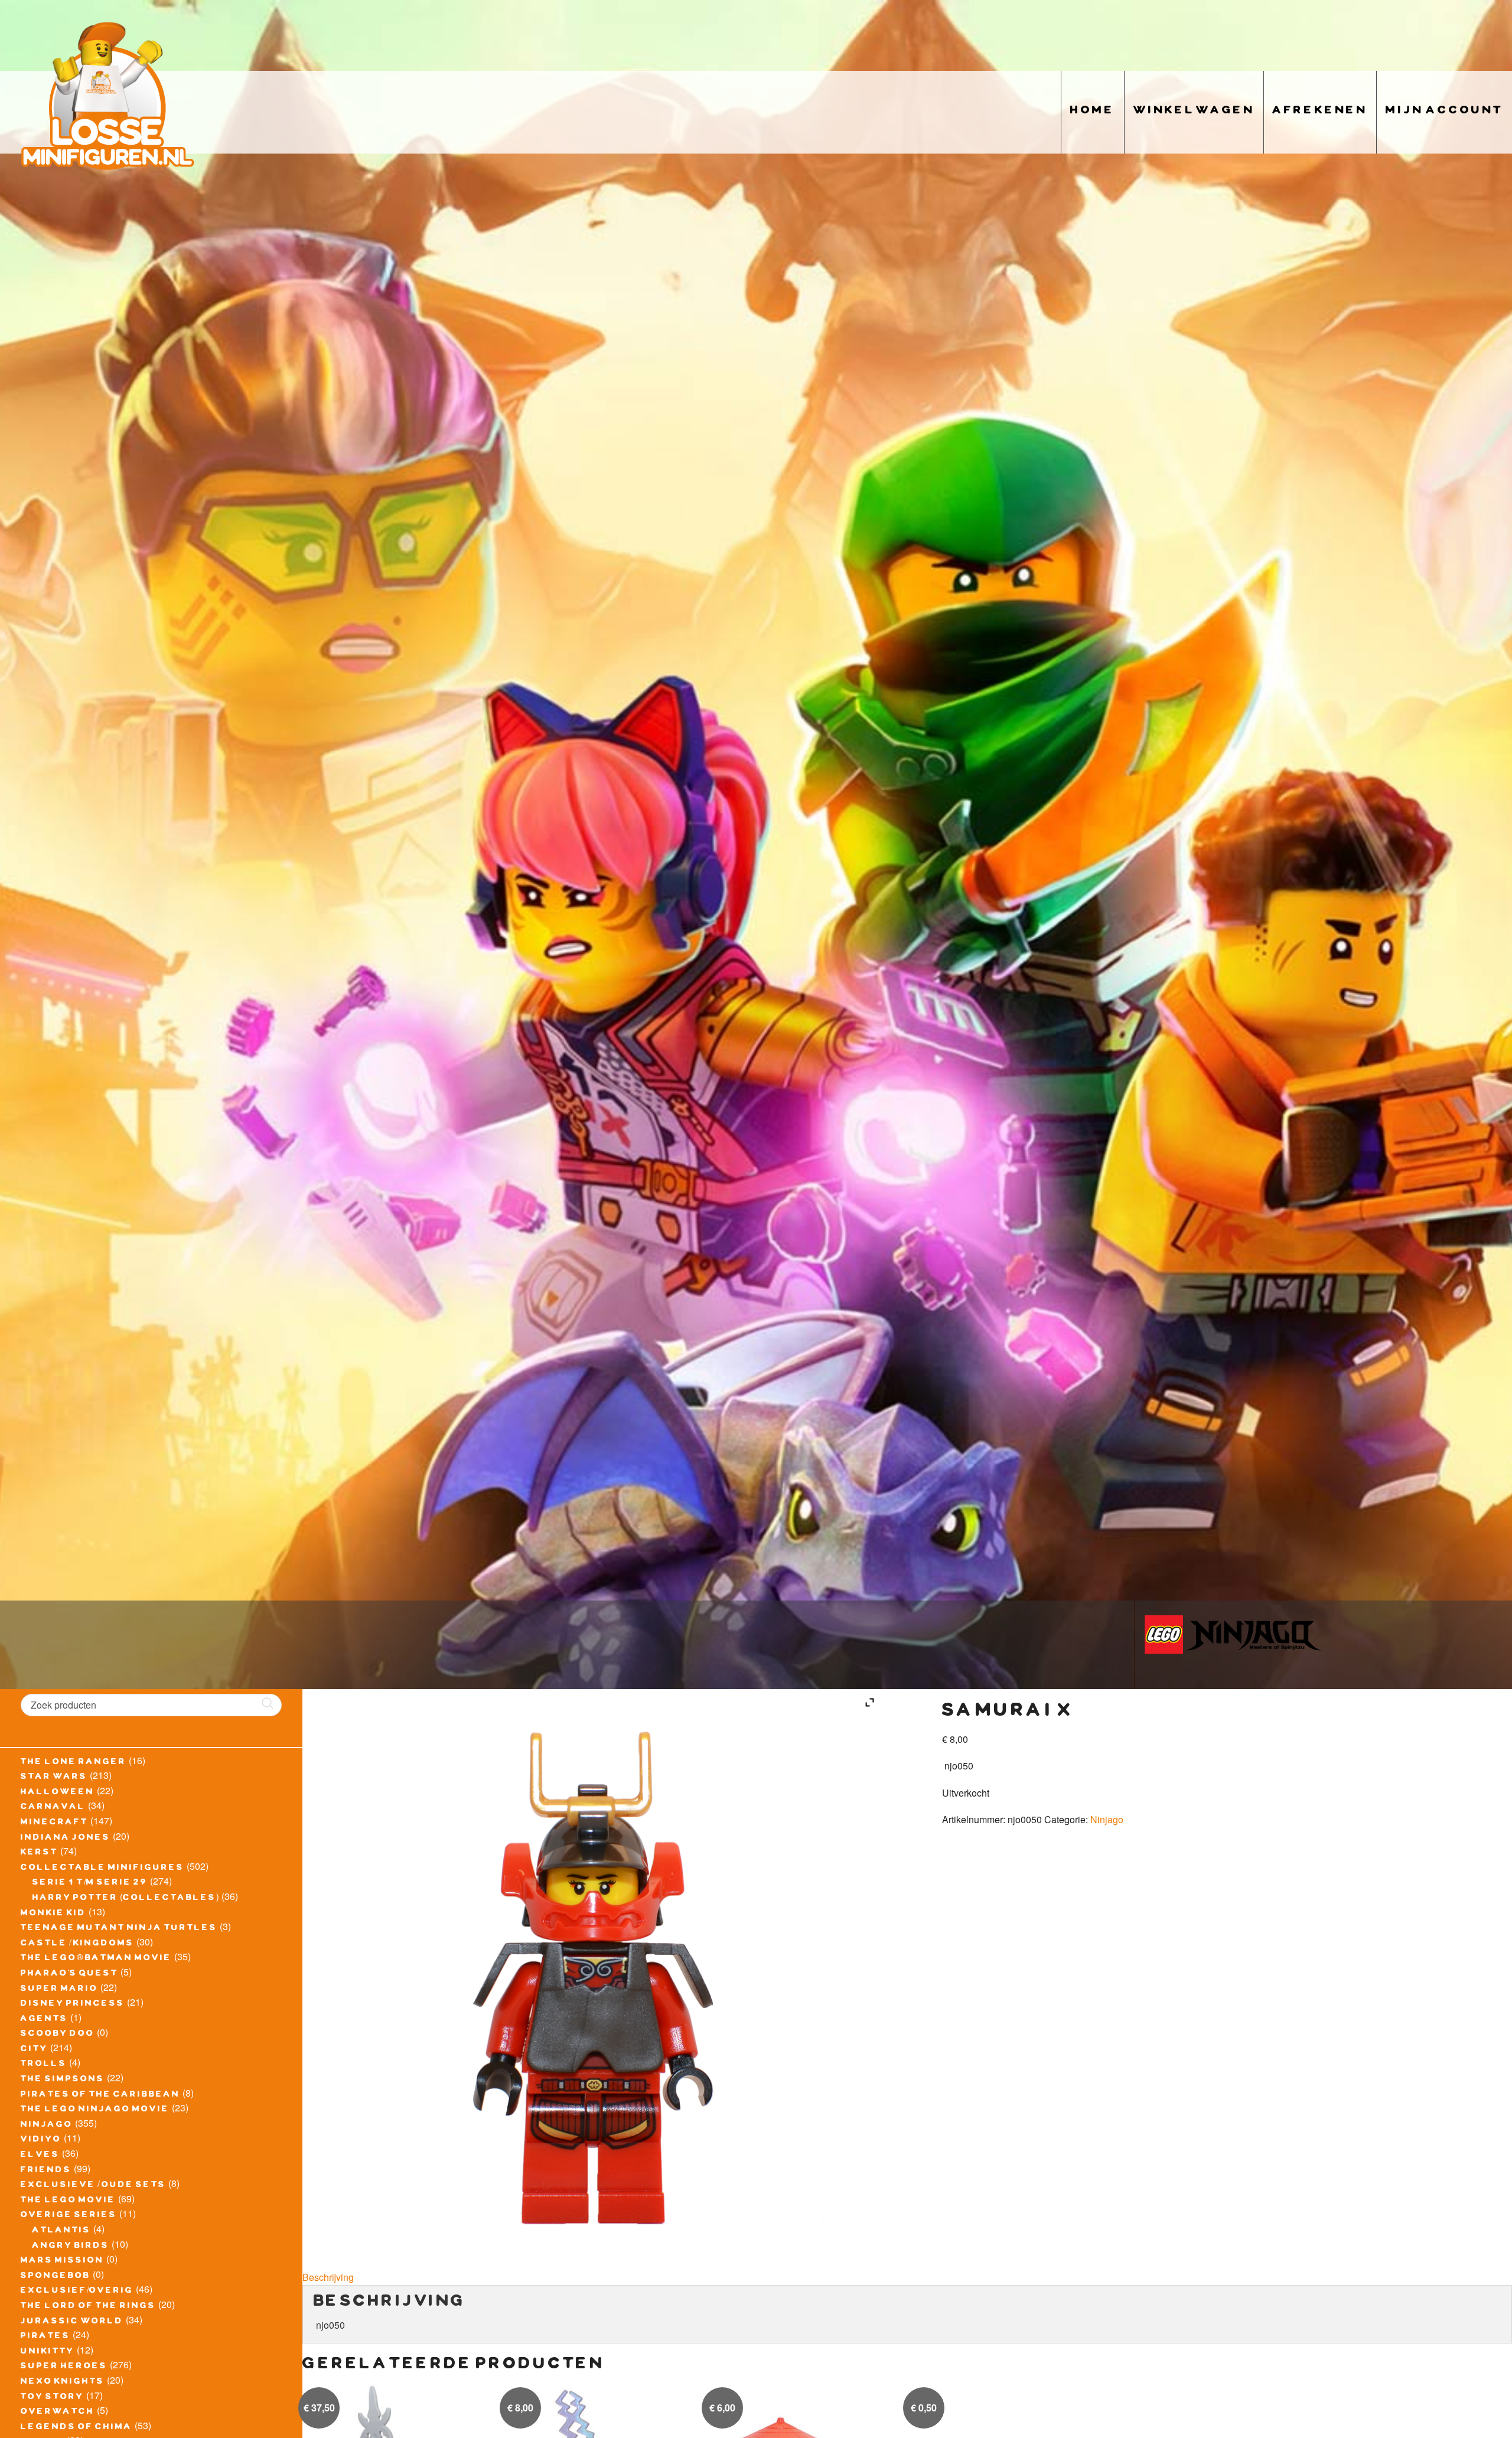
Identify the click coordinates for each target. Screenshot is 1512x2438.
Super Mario (59, 1990)
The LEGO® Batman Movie (96, 1959)
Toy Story (52, 2398)
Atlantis (62, 2231)
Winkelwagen (1194, 112)
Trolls (44, 2065)
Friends (46, 2171)
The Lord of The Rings (88, 2307)
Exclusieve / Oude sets (93, 2186)
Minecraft (54, 1823)
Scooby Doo (58, 2035)
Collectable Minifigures (102, 1869)
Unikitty (48, 2352)
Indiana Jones (66, 1839)
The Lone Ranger (74, 1763)
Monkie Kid (53, 1914)
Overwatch (58, 2413)
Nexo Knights (63, 2382)
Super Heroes (64, 2367)
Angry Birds (71, 2247)
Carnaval (53, 1808)
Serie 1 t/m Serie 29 (90, 1883)
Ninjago (47, 2126)
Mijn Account (1444, 112)
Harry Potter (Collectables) (126, 1899)
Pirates (45, 2337)
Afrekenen (1320, 112)
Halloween (58, 1793)
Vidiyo (41, 2140)
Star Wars (54, 1778)
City (34, 2050)
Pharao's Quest (69, 1974)
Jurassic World (72, 2322)
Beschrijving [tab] (328, 2277)
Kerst (39, 1853)
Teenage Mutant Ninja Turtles (119, 1929)
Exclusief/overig (77, 2292)
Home (1093, 112)
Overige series (69, 2216)
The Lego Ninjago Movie (95, 2110)
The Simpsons (63, 2080)
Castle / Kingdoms (77, 1944)
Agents (44, 2020)
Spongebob (56, 2277)
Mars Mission (62, 2261)
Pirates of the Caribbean (100, 2095)
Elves (40, 2156)
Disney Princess (73, 2004)
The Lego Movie (68, 2201)
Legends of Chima (76, 2428)
